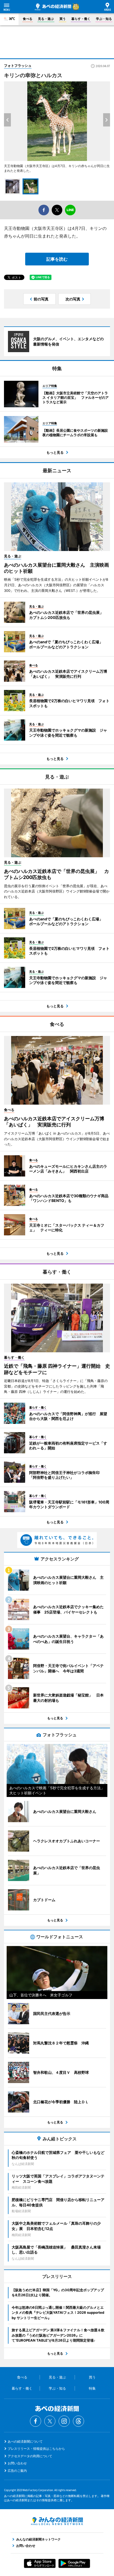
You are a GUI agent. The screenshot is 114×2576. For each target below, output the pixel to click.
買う (63, 19)
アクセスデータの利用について (30, 2456)
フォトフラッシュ (18, 65)
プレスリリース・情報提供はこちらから (36, 2449)
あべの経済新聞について (25, 2441)
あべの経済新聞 (53, 7)
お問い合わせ (17, 2463)
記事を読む (57, 259)
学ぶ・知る (104, 19)
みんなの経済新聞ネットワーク (57, 2521)
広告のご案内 (17, 2471)
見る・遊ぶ (46, 19)
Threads (78, 2421)
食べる (28, 19)
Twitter (50, 2421)
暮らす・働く (81, 19)
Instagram (64, 2421)
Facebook (36, 2421)
